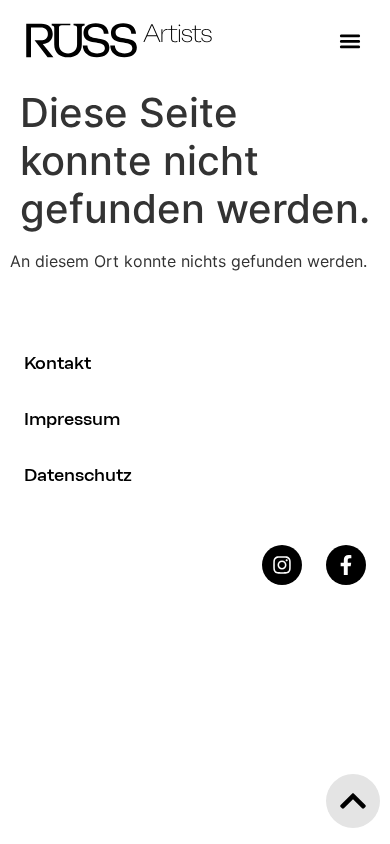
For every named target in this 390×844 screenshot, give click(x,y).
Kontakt (57, 363)
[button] (349, 40)
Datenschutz (78, 475)
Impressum (72, 419)
